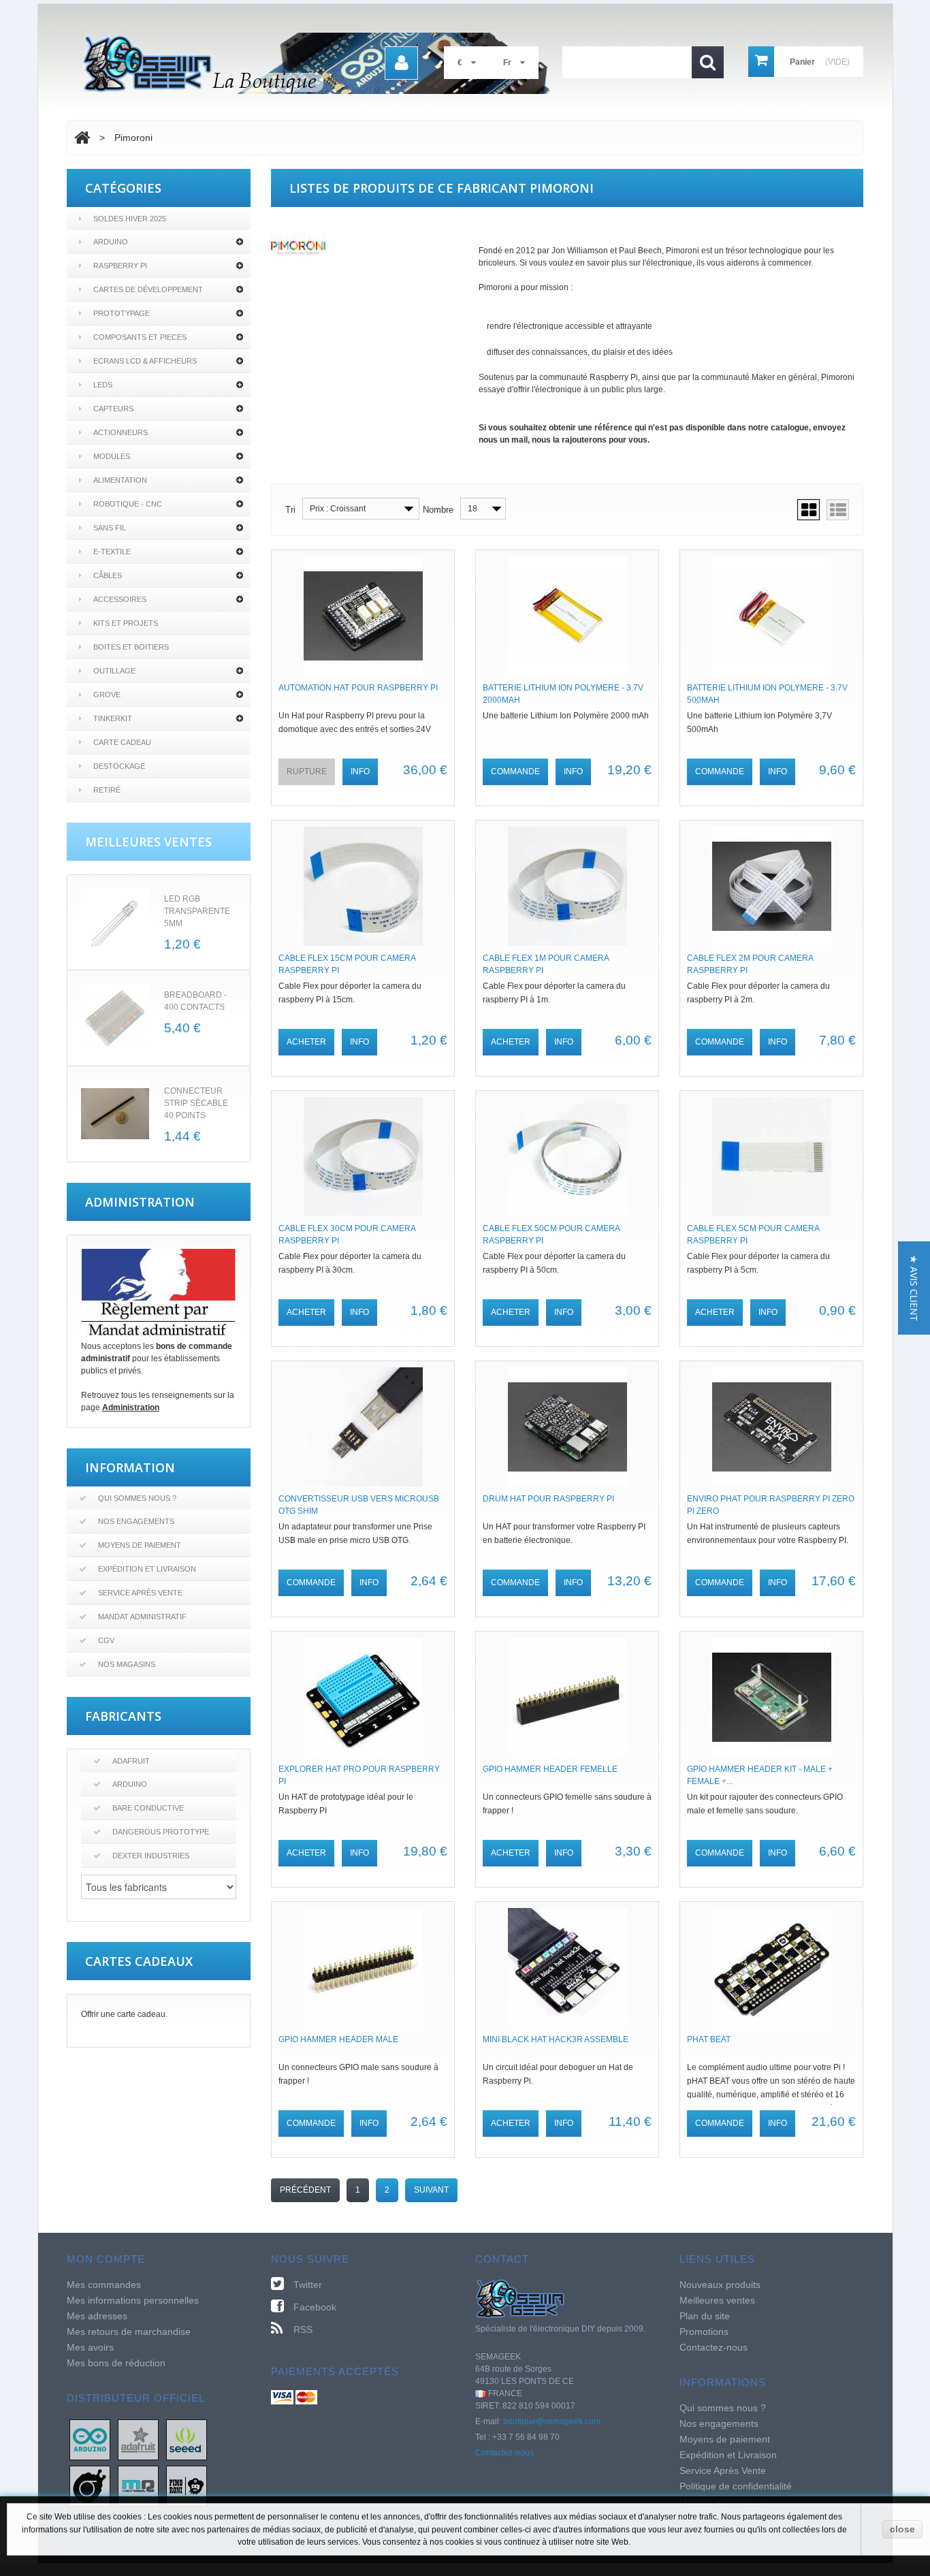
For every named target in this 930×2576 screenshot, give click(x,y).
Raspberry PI (120, 266)
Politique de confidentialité (736, 2486)
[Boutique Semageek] (322, 63)
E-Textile (112, 552)
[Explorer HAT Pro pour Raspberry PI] (363, 1697)
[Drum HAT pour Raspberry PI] (567, 1427)
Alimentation (120, 480)
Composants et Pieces (140, 337)
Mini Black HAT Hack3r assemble (556, 2039)
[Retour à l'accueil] (82, 138)
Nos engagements (136, 1521)
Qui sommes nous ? (137, 1498)
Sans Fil (110, 528)
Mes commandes (104, 2285)
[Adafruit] (138, 2439)
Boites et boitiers (131, 647)
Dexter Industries (151, 1856)
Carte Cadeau (122, 742)
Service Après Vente (140, 1593)
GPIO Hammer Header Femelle (550, 1769)
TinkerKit (113, 718)
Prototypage (122, 313)
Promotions (704, 2332)
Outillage (114, 671)
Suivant (431, 2190)
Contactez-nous (504, 2453)
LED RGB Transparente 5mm (197, 911)
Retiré (107, 790)
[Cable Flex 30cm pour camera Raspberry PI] (363, 1157)
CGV (106, 1640)
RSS (303, 2329)
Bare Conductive (148, 1808)
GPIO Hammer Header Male (338, 2039)
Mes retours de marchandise (129, 2332)
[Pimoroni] (187, 2485)
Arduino (111, 242)
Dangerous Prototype (161, 1832)
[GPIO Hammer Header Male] (363, 1968)
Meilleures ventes (717, 2300)
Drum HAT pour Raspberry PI (548, 1499)
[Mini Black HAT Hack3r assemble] (567, 1968)
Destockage (119, 766)
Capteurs (113, 409)
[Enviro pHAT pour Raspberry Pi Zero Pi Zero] (771, 1427)
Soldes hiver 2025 (130, 219)
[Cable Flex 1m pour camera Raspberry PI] (567, 886)
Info (360, 772)
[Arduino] (90, 2439)
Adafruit (131, 1761)
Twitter (308, 2285)
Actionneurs (121, 432)
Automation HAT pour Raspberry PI (358, 688)
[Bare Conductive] (90, 2485)
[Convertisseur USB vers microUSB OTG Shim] (363, 1427)
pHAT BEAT (709, 2039)
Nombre (438, 510)
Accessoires (120, 599)
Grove (107, 695)
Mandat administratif (142, 1617)
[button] (914, 1288)
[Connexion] (401, 63)
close (902, 2529)
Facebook (315, 2307)
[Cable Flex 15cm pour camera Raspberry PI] (363, 886)
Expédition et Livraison (147, 1569)
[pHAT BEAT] (771, 1968)
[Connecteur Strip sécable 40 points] (115, 1114)
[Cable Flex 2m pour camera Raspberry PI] (771, 886)
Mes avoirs (90, 2347)
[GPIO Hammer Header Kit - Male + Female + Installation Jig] (771, 1697)
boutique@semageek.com (552, 2421)
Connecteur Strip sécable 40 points (196, 1103)
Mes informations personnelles (133, 2300)
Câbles (108, 575)
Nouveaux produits (720, 2285)
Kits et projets (126, 623)
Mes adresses (97, 2316)
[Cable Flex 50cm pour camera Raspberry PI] (567, 1157)
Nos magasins (127, 1664)
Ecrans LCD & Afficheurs (145, 361)
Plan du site (705, 2316)
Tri (290, 510)
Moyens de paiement (140, 1545)
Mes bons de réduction (116, 2363)
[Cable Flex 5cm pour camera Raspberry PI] (771, 1157)
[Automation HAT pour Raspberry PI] (363, 616)
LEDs (103, 385)
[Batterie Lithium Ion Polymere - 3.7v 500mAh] (771, 616)
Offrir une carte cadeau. (124, 2014)
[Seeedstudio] (187, 2439)
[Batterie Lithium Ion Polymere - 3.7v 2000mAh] (567, 616)
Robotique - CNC (128, 504)
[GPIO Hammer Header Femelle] (567, 1697)
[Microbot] (138, 2485)
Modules (112, 456)
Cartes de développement (148, 289)
